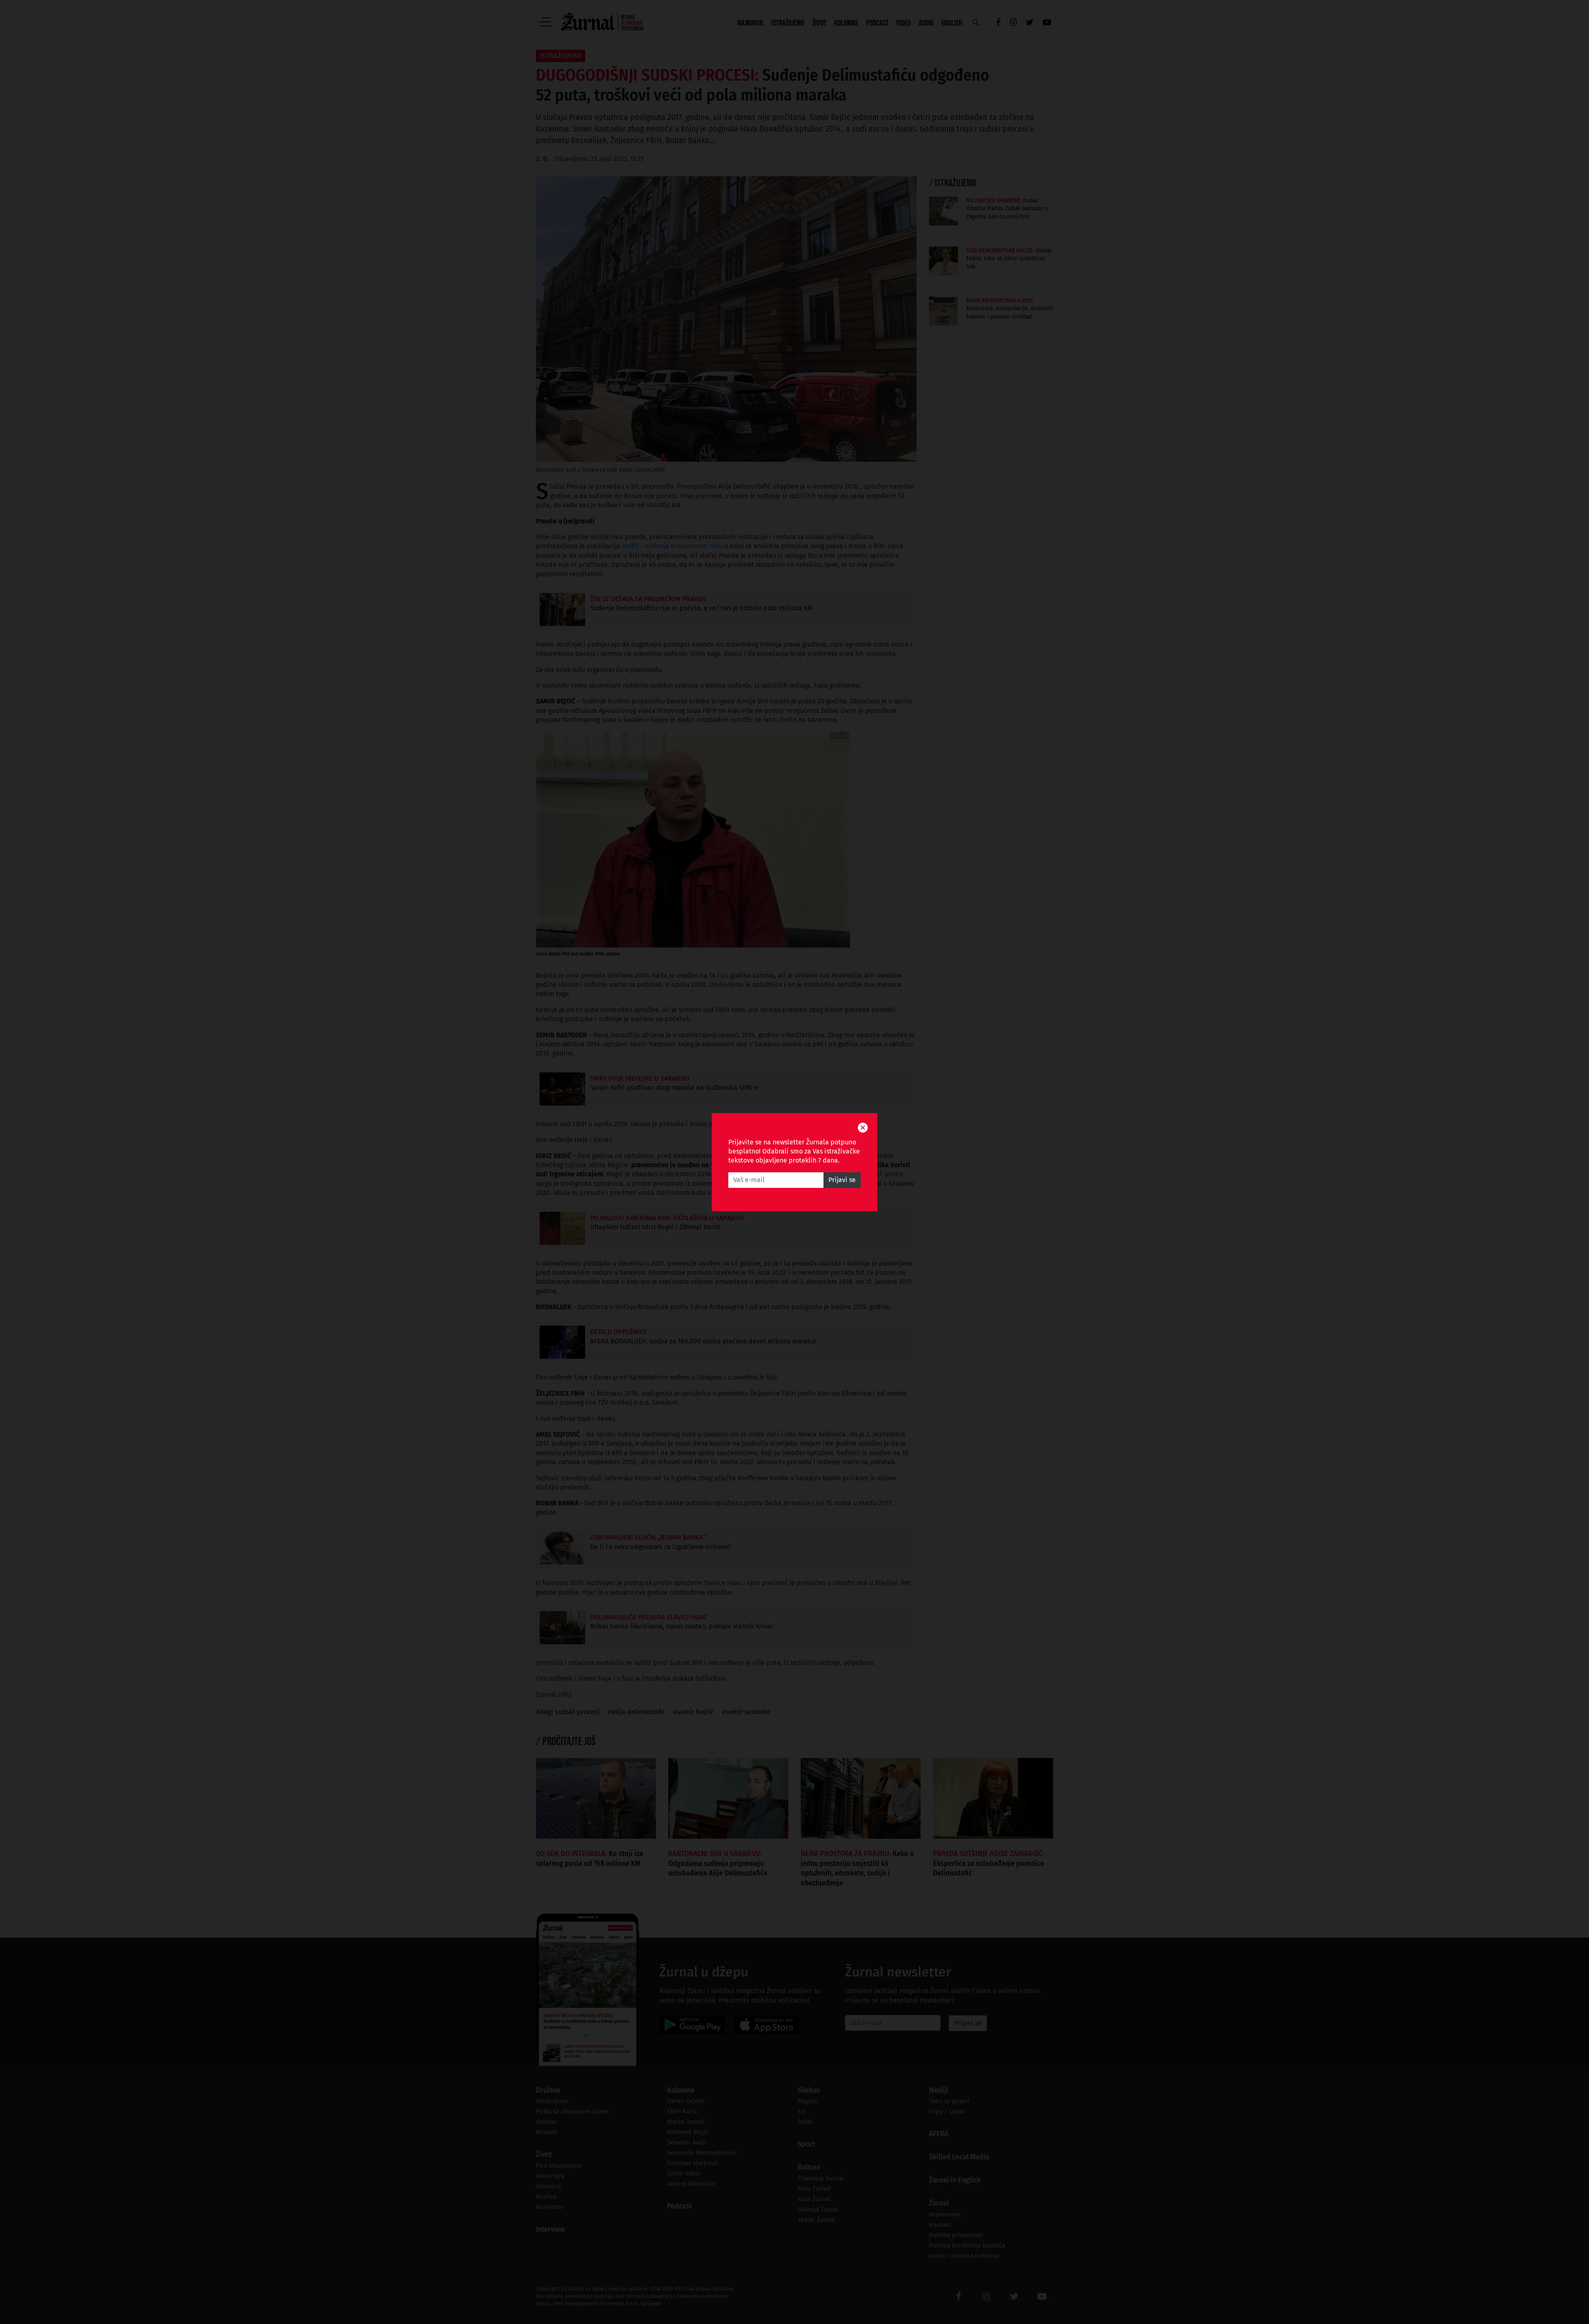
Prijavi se (842, 1180)
